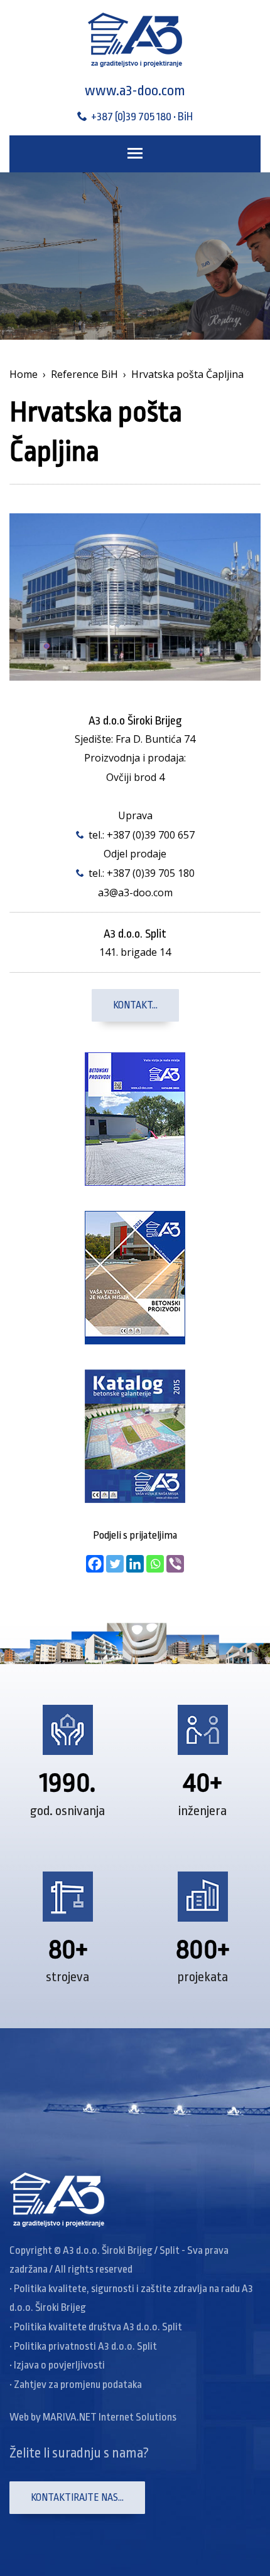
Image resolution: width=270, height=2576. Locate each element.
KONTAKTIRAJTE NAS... (77, 2498)
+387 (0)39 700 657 (151, 835)
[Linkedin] (135, 1564)
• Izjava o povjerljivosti (57, 2365)
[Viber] (175, 1564)
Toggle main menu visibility (135, 152)
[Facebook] (95, 1564)
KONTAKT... (135, 1005)
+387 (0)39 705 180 (151, 873)
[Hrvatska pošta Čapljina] (135, 596)
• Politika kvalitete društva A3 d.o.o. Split (96, 2327)
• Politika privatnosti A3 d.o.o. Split (83, 2346)
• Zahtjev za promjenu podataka (76, 2385)
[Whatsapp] (155, 1564)
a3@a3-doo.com (135, 893)
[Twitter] (115, 1564)
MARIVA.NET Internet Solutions (110, 2417)
